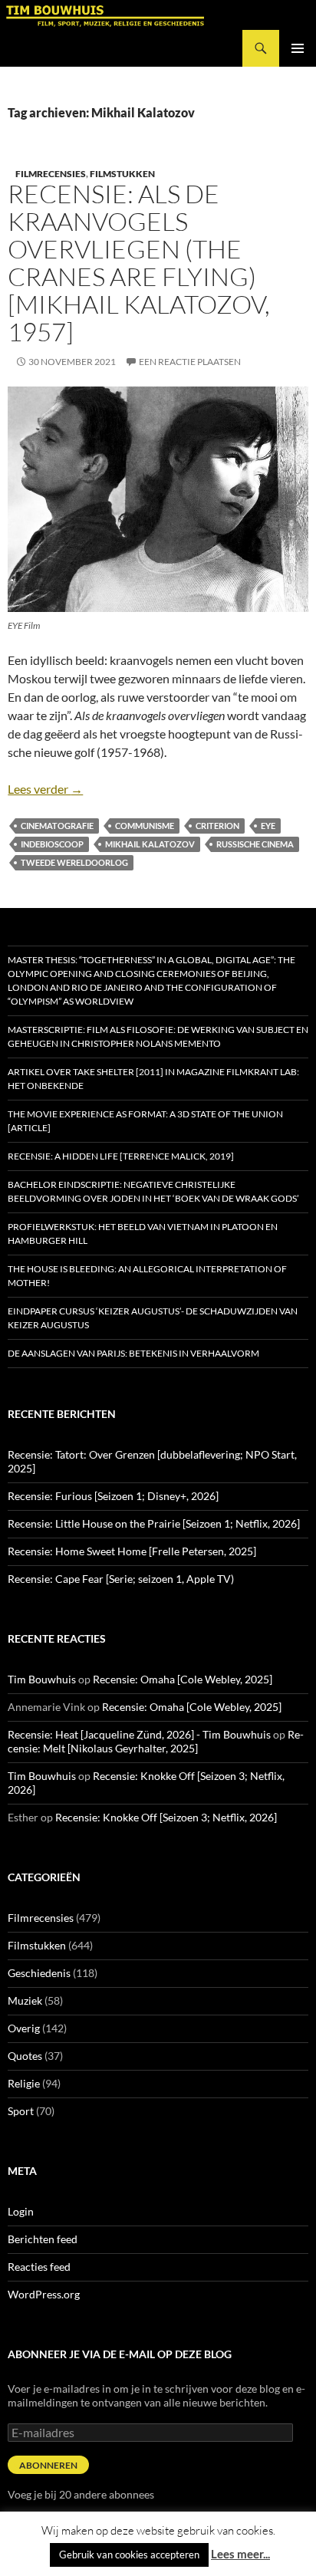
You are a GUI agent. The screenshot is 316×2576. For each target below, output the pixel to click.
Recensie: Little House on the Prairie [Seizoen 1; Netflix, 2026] (154, 1523)
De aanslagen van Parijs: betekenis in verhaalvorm (133, 1353)
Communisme (145, 826)
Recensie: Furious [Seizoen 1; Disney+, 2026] (113, 1496)
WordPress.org (44, 2294)
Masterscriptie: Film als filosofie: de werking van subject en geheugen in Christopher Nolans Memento (158, 1036)
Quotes (25, 2056)
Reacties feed (39, 2267)
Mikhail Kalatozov (150, 844)
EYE (268, 826)
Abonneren (48, 2465)
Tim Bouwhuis (42, 1679)
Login (21, 2211)
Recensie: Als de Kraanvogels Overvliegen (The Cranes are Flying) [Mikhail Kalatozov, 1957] (139, 263)
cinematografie (57, 826)
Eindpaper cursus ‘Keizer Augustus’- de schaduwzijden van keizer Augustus (153, 1318)
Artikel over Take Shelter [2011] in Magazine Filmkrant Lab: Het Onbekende (153, 1079)
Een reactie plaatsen (190, 362)
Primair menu (298, 48)
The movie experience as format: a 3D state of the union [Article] (145, 1121)
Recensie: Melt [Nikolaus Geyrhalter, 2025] (156, 1741)
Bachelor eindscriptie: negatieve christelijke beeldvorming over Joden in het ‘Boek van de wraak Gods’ (153, 1191)
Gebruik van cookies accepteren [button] (129, 2555)
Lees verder (45, 789)
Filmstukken (122, 174)
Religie (24, 2083)
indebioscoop (52, 844)
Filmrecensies (51, 174)
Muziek (25, 2000)
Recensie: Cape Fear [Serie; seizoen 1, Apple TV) (121, 1579)
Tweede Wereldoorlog (74, 862)
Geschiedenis (39, 1973)
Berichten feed (43, 2239)
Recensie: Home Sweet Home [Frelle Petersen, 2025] (132, 1551)
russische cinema (255, 844)
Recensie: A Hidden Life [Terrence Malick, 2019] (121, 1156)
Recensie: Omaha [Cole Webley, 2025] (183, 1679)
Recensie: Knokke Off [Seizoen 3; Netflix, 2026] (166, 1817)
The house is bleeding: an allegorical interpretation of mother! (147, 1276)
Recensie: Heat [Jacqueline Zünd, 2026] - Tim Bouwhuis (139, 1734)
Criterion (217, 826)
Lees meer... (240, 2554)
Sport (21, 2111)
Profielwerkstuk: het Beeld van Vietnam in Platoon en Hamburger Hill (143, 1234)
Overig (24, 2028)
